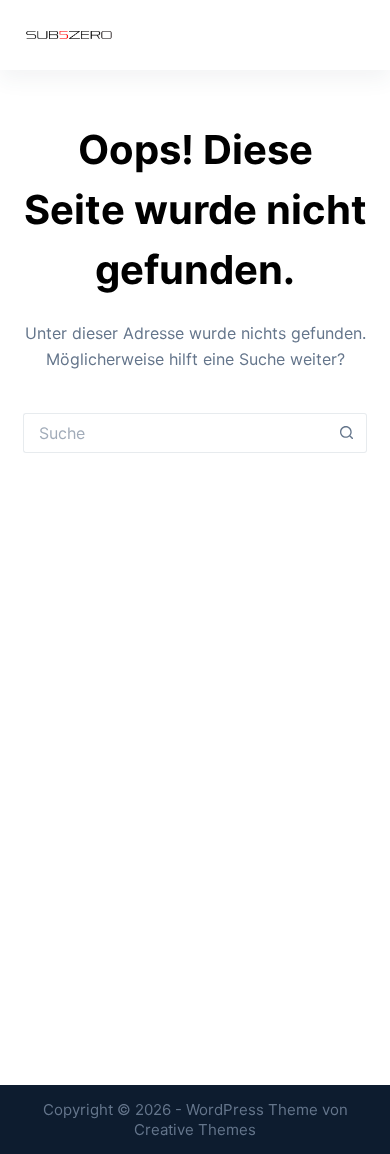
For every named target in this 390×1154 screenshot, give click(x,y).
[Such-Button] (347, 433)
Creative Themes (195, 1129)
